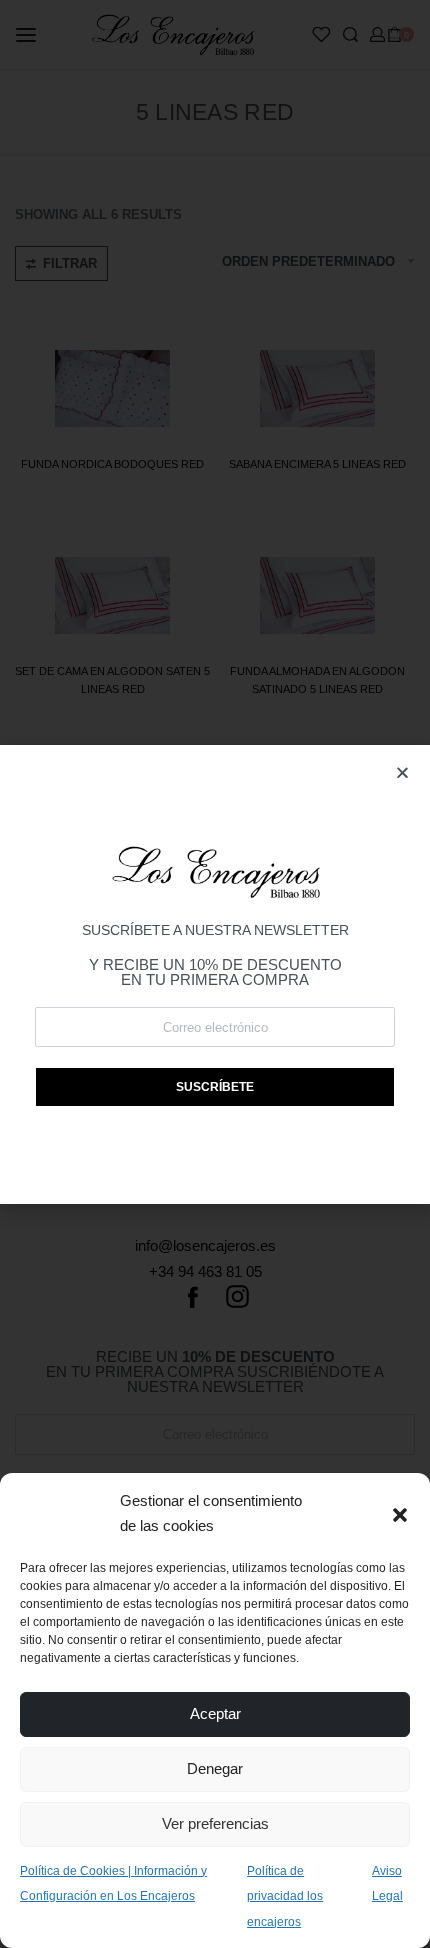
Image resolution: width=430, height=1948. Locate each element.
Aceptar (215, 1713)
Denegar (215, 1768)
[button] (400, 1513)
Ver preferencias (215, 1823)
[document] (215, 974)
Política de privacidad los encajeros (285, 1896)
